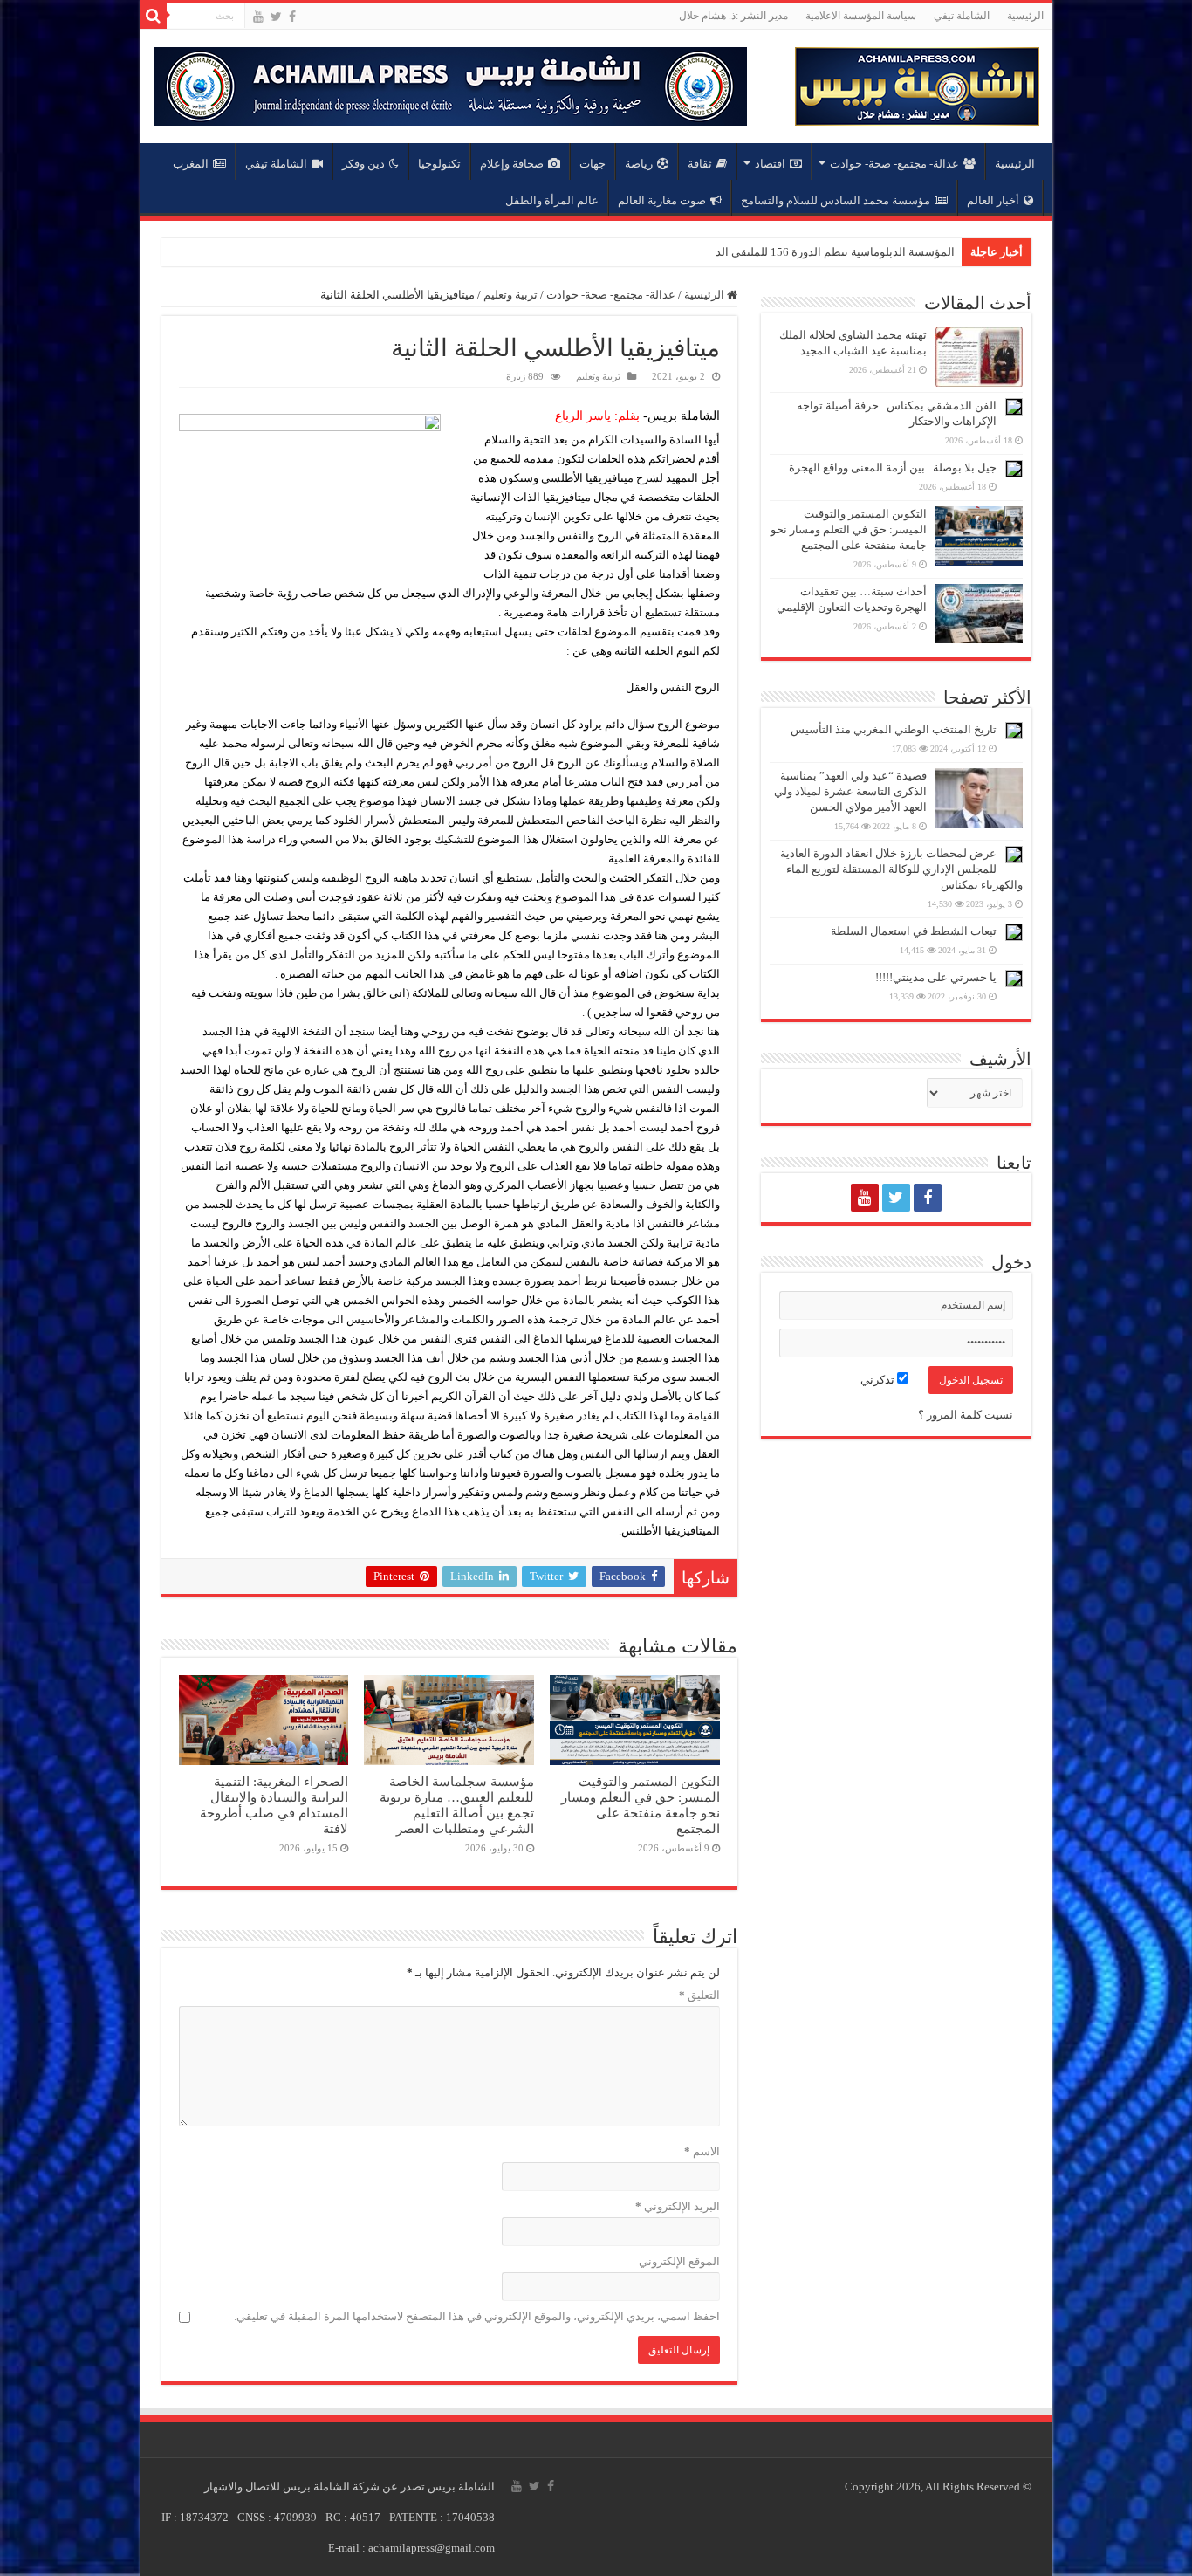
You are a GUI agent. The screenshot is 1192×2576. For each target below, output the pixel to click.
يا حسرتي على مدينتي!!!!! (936, 977)
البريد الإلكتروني (678, 2206)
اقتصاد (770, 164)
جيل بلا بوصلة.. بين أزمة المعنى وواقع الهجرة (893, 467)
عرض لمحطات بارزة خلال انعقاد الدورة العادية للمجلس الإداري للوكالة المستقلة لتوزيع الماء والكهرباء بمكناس (901, 869)
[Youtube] (258, 17)
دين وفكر (363, 164)
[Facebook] (292, 17)
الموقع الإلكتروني (679, 2261)
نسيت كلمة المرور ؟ (966, 1415)
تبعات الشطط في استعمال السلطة (914, 931)
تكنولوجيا (439, 164)
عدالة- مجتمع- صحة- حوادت (894, 164)
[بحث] (154, 16)
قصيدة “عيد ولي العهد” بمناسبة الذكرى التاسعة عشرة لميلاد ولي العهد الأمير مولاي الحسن (850, 791)
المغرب (191, 164)
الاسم (702, 2151)
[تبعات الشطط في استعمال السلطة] (1014, 932)
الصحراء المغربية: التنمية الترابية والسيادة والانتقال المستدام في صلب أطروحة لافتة (274, 1805)
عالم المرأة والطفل (552, 200)
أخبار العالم (993, 200)
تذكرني (879, 1380)
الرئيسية (1025, 16)
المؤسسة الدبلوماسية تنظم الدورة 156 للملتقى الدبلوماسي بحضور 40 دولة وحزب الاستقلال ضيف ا (723, 252)
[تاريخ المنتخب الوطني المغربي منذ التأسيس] (1014, 731)
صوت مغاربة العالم (662, 200)
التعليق (699, 1995)
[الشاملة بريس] (917, 82)
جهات (593, 164)
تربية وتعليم (510, 295)
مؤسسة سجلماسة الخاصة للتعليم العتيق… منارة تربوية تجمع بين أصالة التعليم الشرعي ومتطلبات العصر (457, 1805)
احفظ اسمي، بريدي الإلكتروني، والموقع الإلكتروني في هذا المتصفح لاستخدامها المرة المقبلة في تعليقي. (477, 2316)
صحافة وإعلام (512, 164)
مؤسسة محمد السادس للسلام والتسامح (836, 200)
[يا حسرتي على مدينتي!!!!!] (1014, 979)
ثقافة (700, 164)
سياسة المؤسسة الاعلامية (861, 16)
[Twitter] (276, 17)
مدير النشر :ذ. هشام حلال (733, 16)
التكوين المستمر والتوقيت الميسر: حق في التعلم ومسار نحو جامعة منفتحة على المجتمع (641, 1805)
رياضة (639, 164)
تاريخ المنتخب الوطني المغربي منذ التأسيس (894, 729)
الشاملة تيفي (962, 16)
